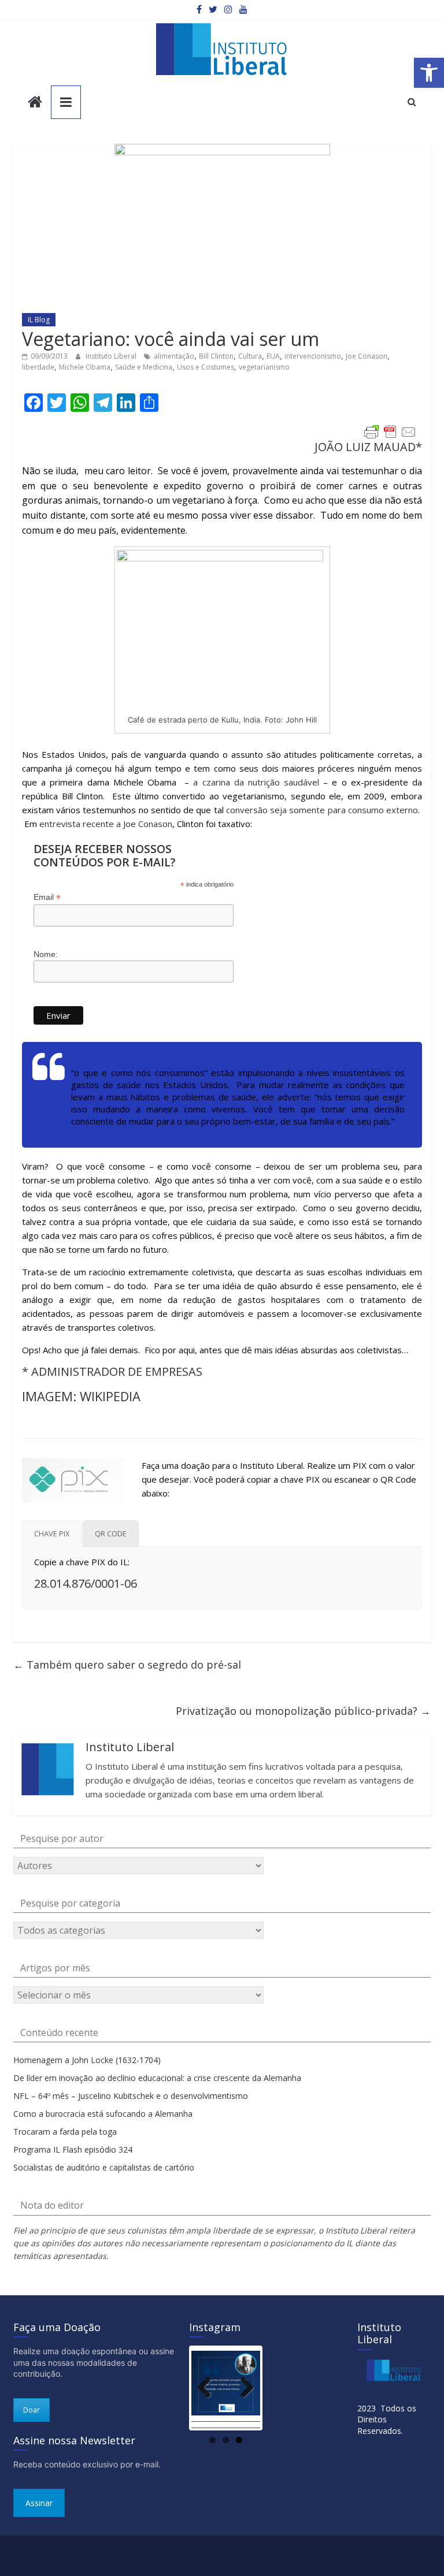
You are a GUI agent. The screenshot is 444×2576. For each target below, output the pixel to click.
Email (47, 897)
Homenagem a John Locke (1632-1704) (87, 2060)
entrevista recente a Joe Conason (106, 824)
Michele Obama (85, 367)
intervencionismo (313, 356)
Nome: (46, 954)
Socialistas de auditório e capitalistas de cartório (104, 2167)
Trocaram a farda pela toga (65, 2132)
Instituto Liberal (112, 356)
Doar (32, 2410)
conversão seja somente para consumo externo (322, 810)
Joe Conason (367, 356)
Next (243, 2388)
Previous (209, 2388)
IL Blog (39, 320)
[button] (429, 73)
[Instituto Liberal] (35, 103)
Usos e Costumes (206, 367)
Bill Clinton (216, 356)
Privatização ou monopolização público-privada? (303, 1711)
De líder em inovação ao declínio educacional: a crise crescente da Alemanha (157, 2078)
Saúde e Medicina (144, 367)
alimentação (174, 356)
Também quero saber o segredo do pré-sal (127, 1665)
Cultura (250, 356)
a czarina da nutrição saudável (256, 782)
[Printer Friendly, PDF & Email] (390, 432)
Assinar (39, 2503)
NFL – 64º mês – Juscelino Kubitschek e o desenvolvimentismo (131, 2096)
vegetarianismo (264, 367)
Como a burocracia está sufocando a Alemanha (103, 2114)
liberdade (38, 367)
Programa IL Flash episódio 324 (73, 2149)
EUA (273, 356)
